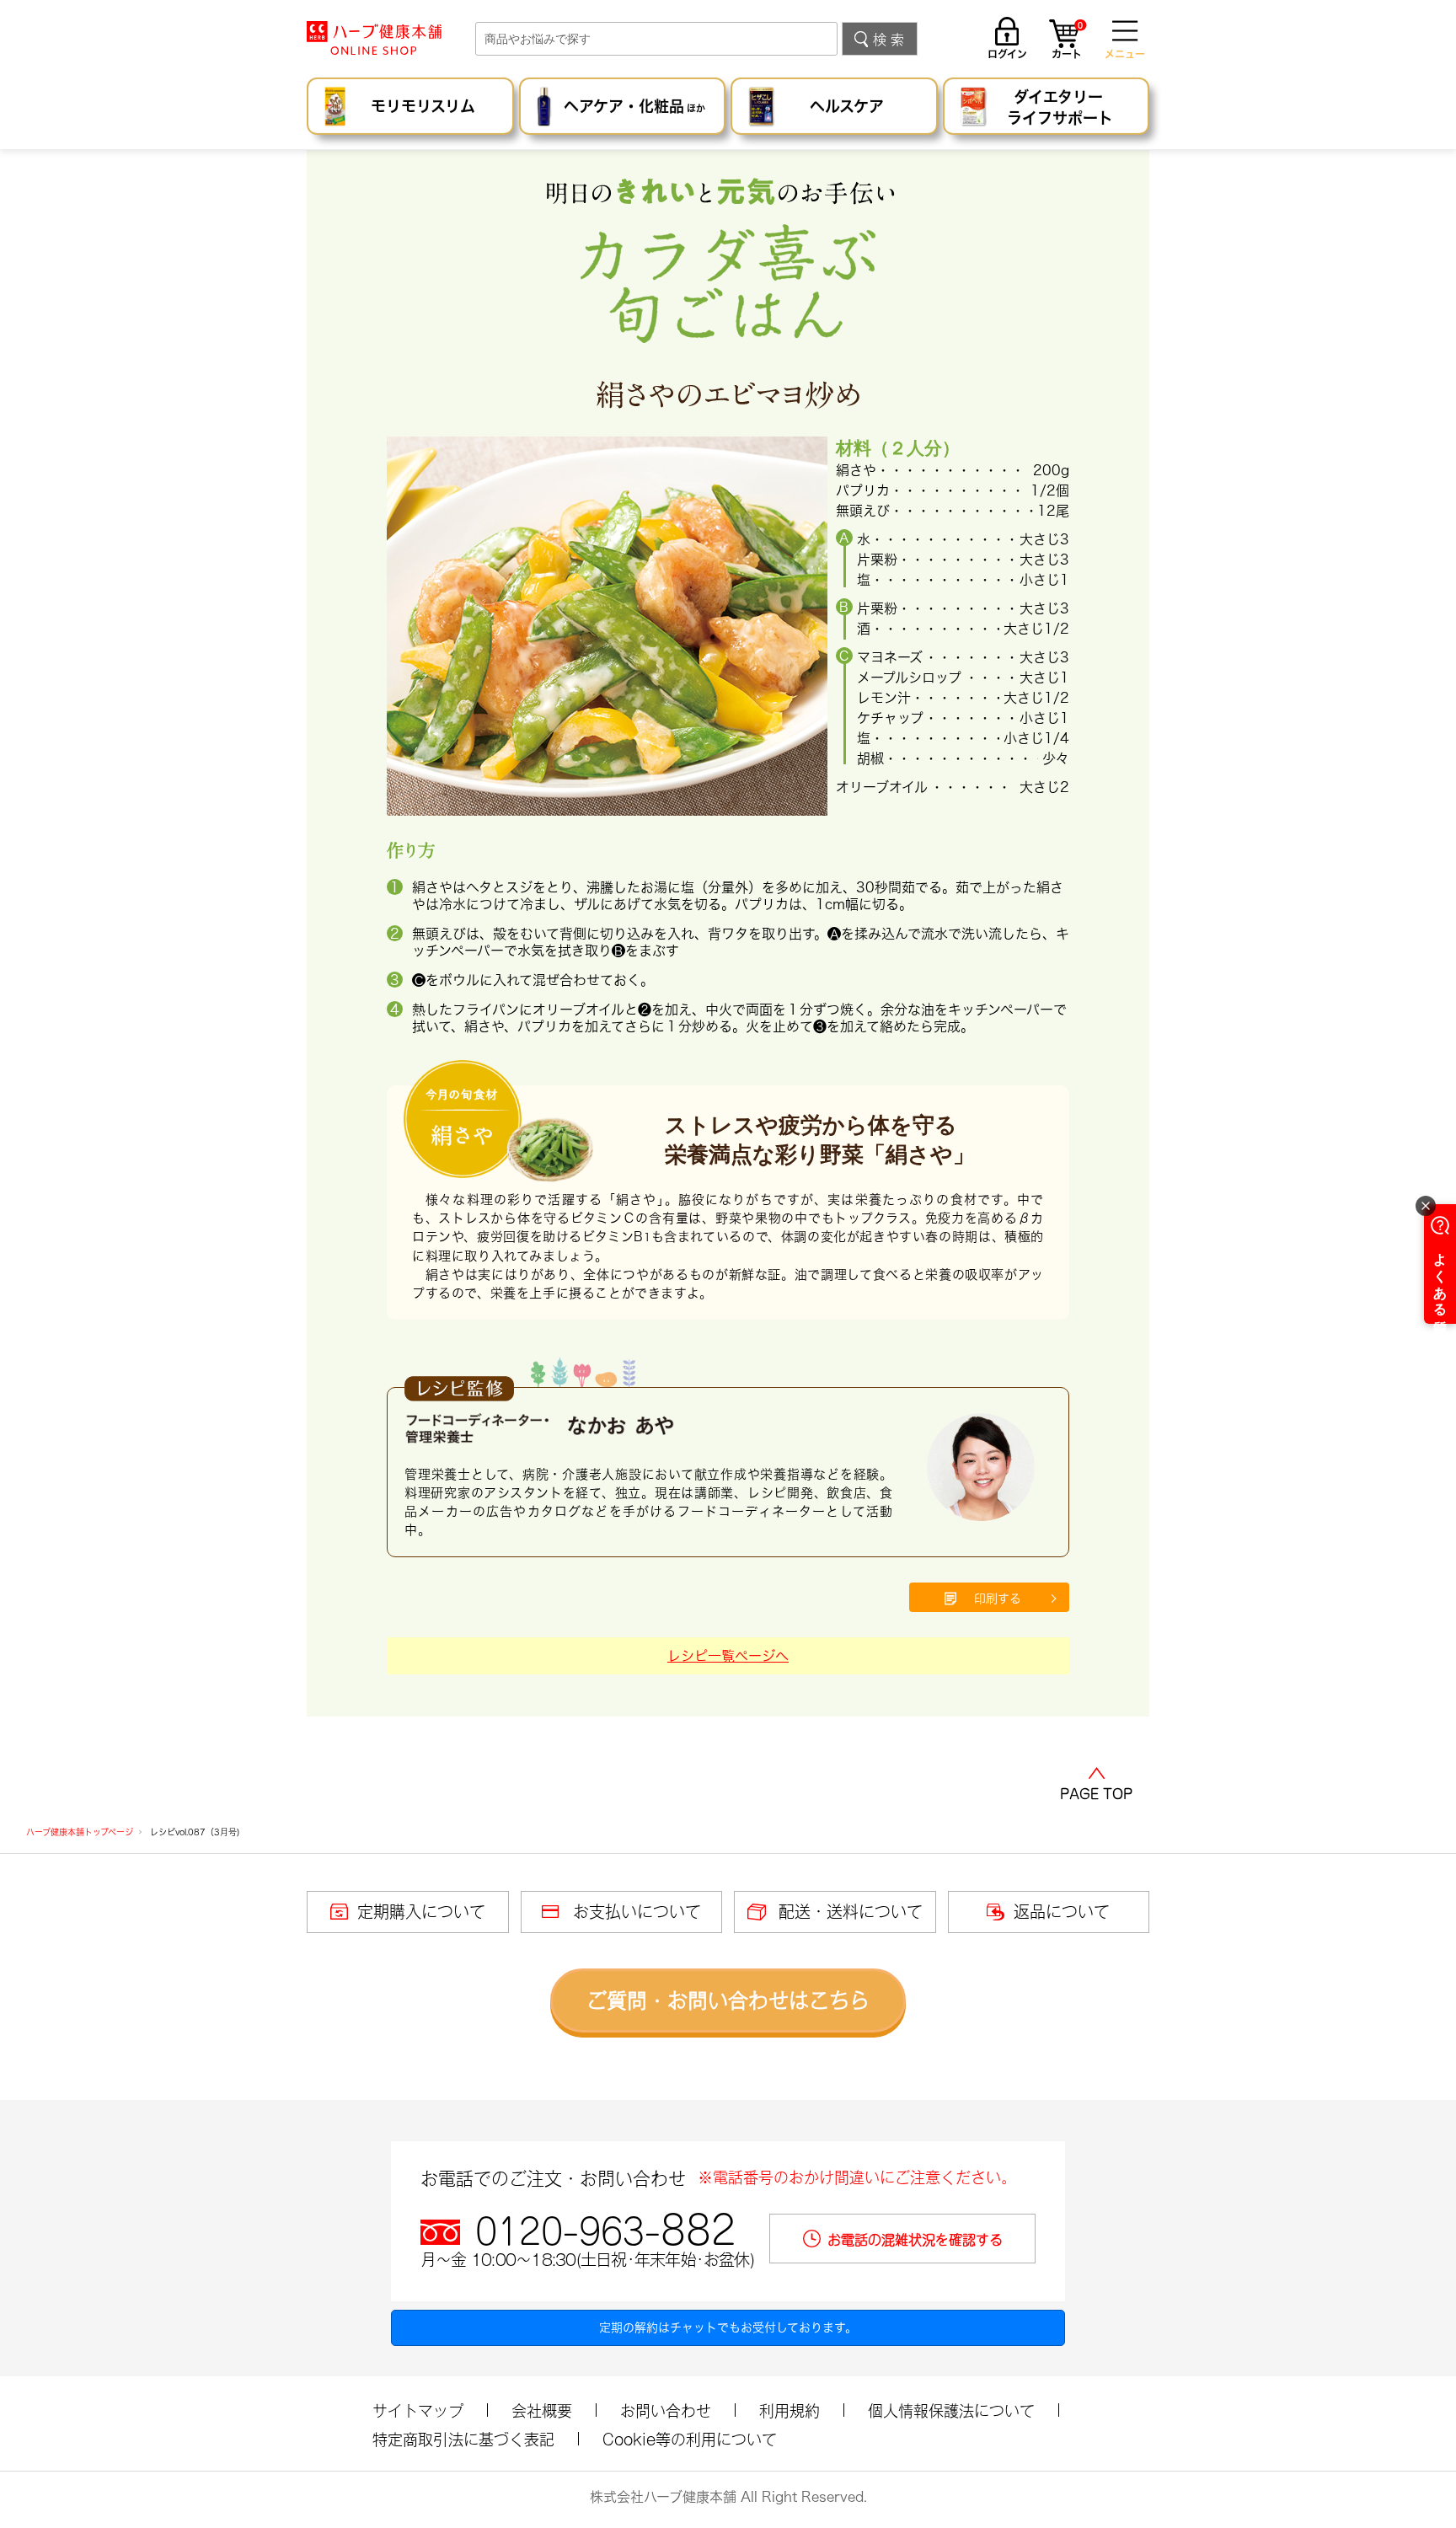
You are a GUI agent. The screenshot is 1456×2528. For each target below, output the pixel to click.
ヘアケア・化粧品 (634, 106)
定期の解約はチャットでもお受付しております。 (728, 2327)
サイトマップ (418, 2411)
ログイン (1007, 54)
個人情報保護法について (951, 2411)
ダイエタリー (1060, 107)
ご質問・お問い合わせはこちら (728, 2000)
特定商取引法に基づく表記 (463, 2440)
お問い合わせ (666, 2411)
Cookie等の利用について (690, 2440)
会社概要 (542, 2411)
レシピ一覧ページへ (728, 1656)
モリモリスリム (423, 106)
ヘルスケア (847, 106)
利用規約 (790, 2411)
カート (1067, 41)
